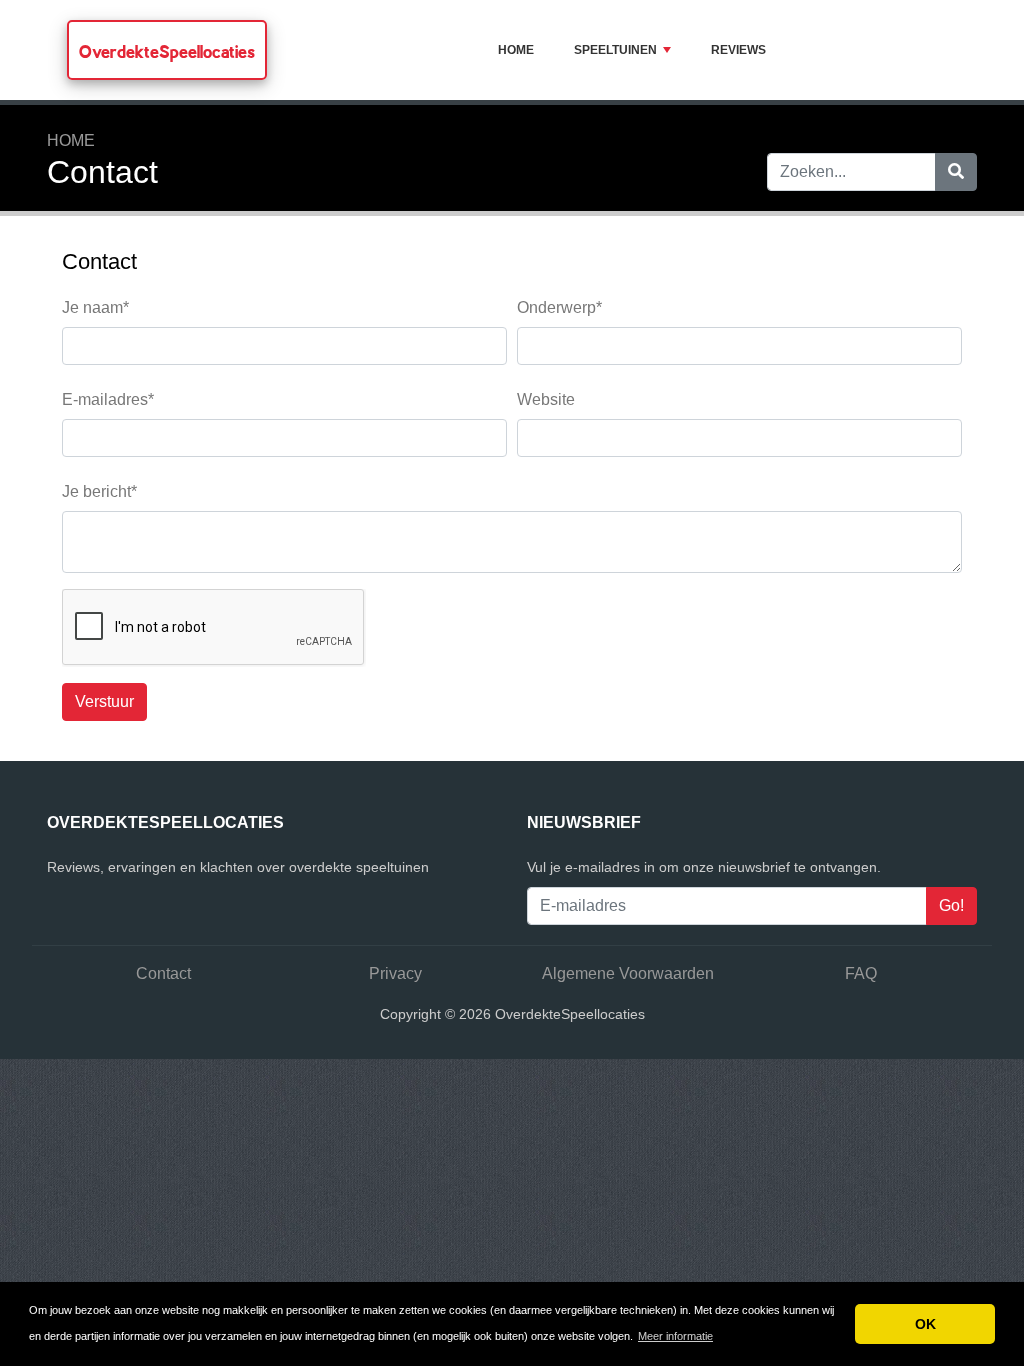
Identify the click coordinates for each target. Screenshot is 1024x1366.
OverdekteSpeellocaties (167, 51)
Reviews (738, 50)
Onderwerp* (559, 307)
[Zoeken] (956, 172)
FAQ (861, 973)
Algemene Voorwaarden (628, 973)
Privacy (395, 973)
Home (516, 50)
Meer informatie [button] (675, 1336)
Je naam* (95, 307)
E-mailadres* (108, 399)
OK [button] (925, 1324)
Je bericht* (99, 491)
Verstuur (104, 701)
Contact (163, 973)
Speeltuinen (615, 50)
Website (546, 399)
